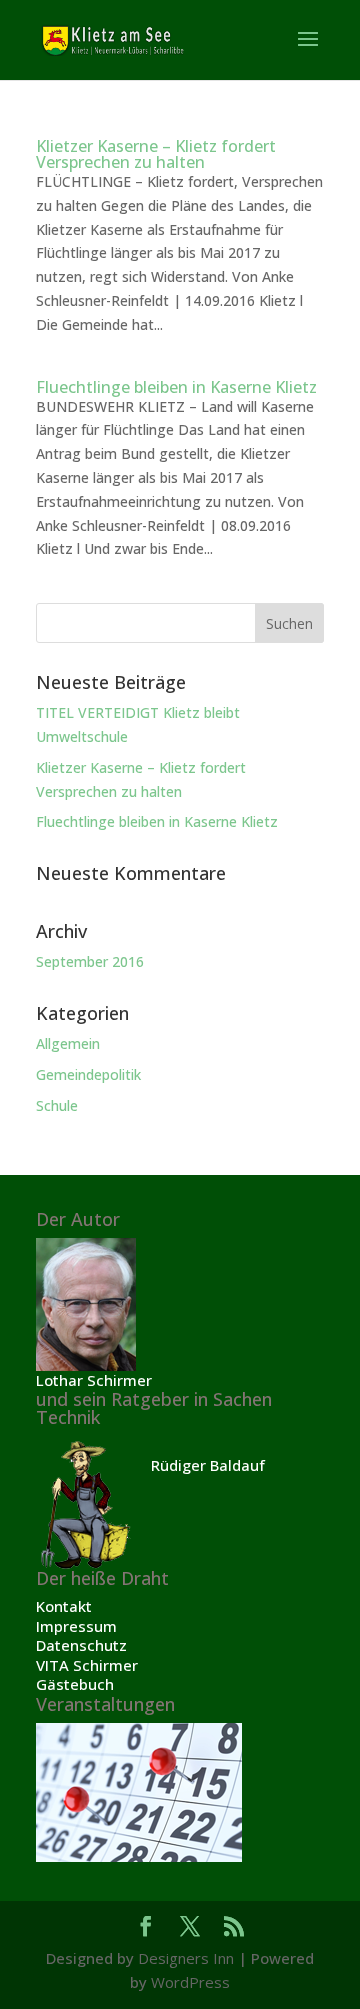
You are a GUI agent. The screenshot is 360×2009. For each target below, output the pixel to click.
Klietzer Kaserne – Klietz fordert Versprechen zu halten (156, 154)
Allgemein (68, 1043)
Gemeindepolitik (88, 1074)
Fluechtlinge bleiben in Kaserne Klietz (176, 387)
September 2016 (90, 961)
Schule (57, 1105)
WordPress (190, 1982)
